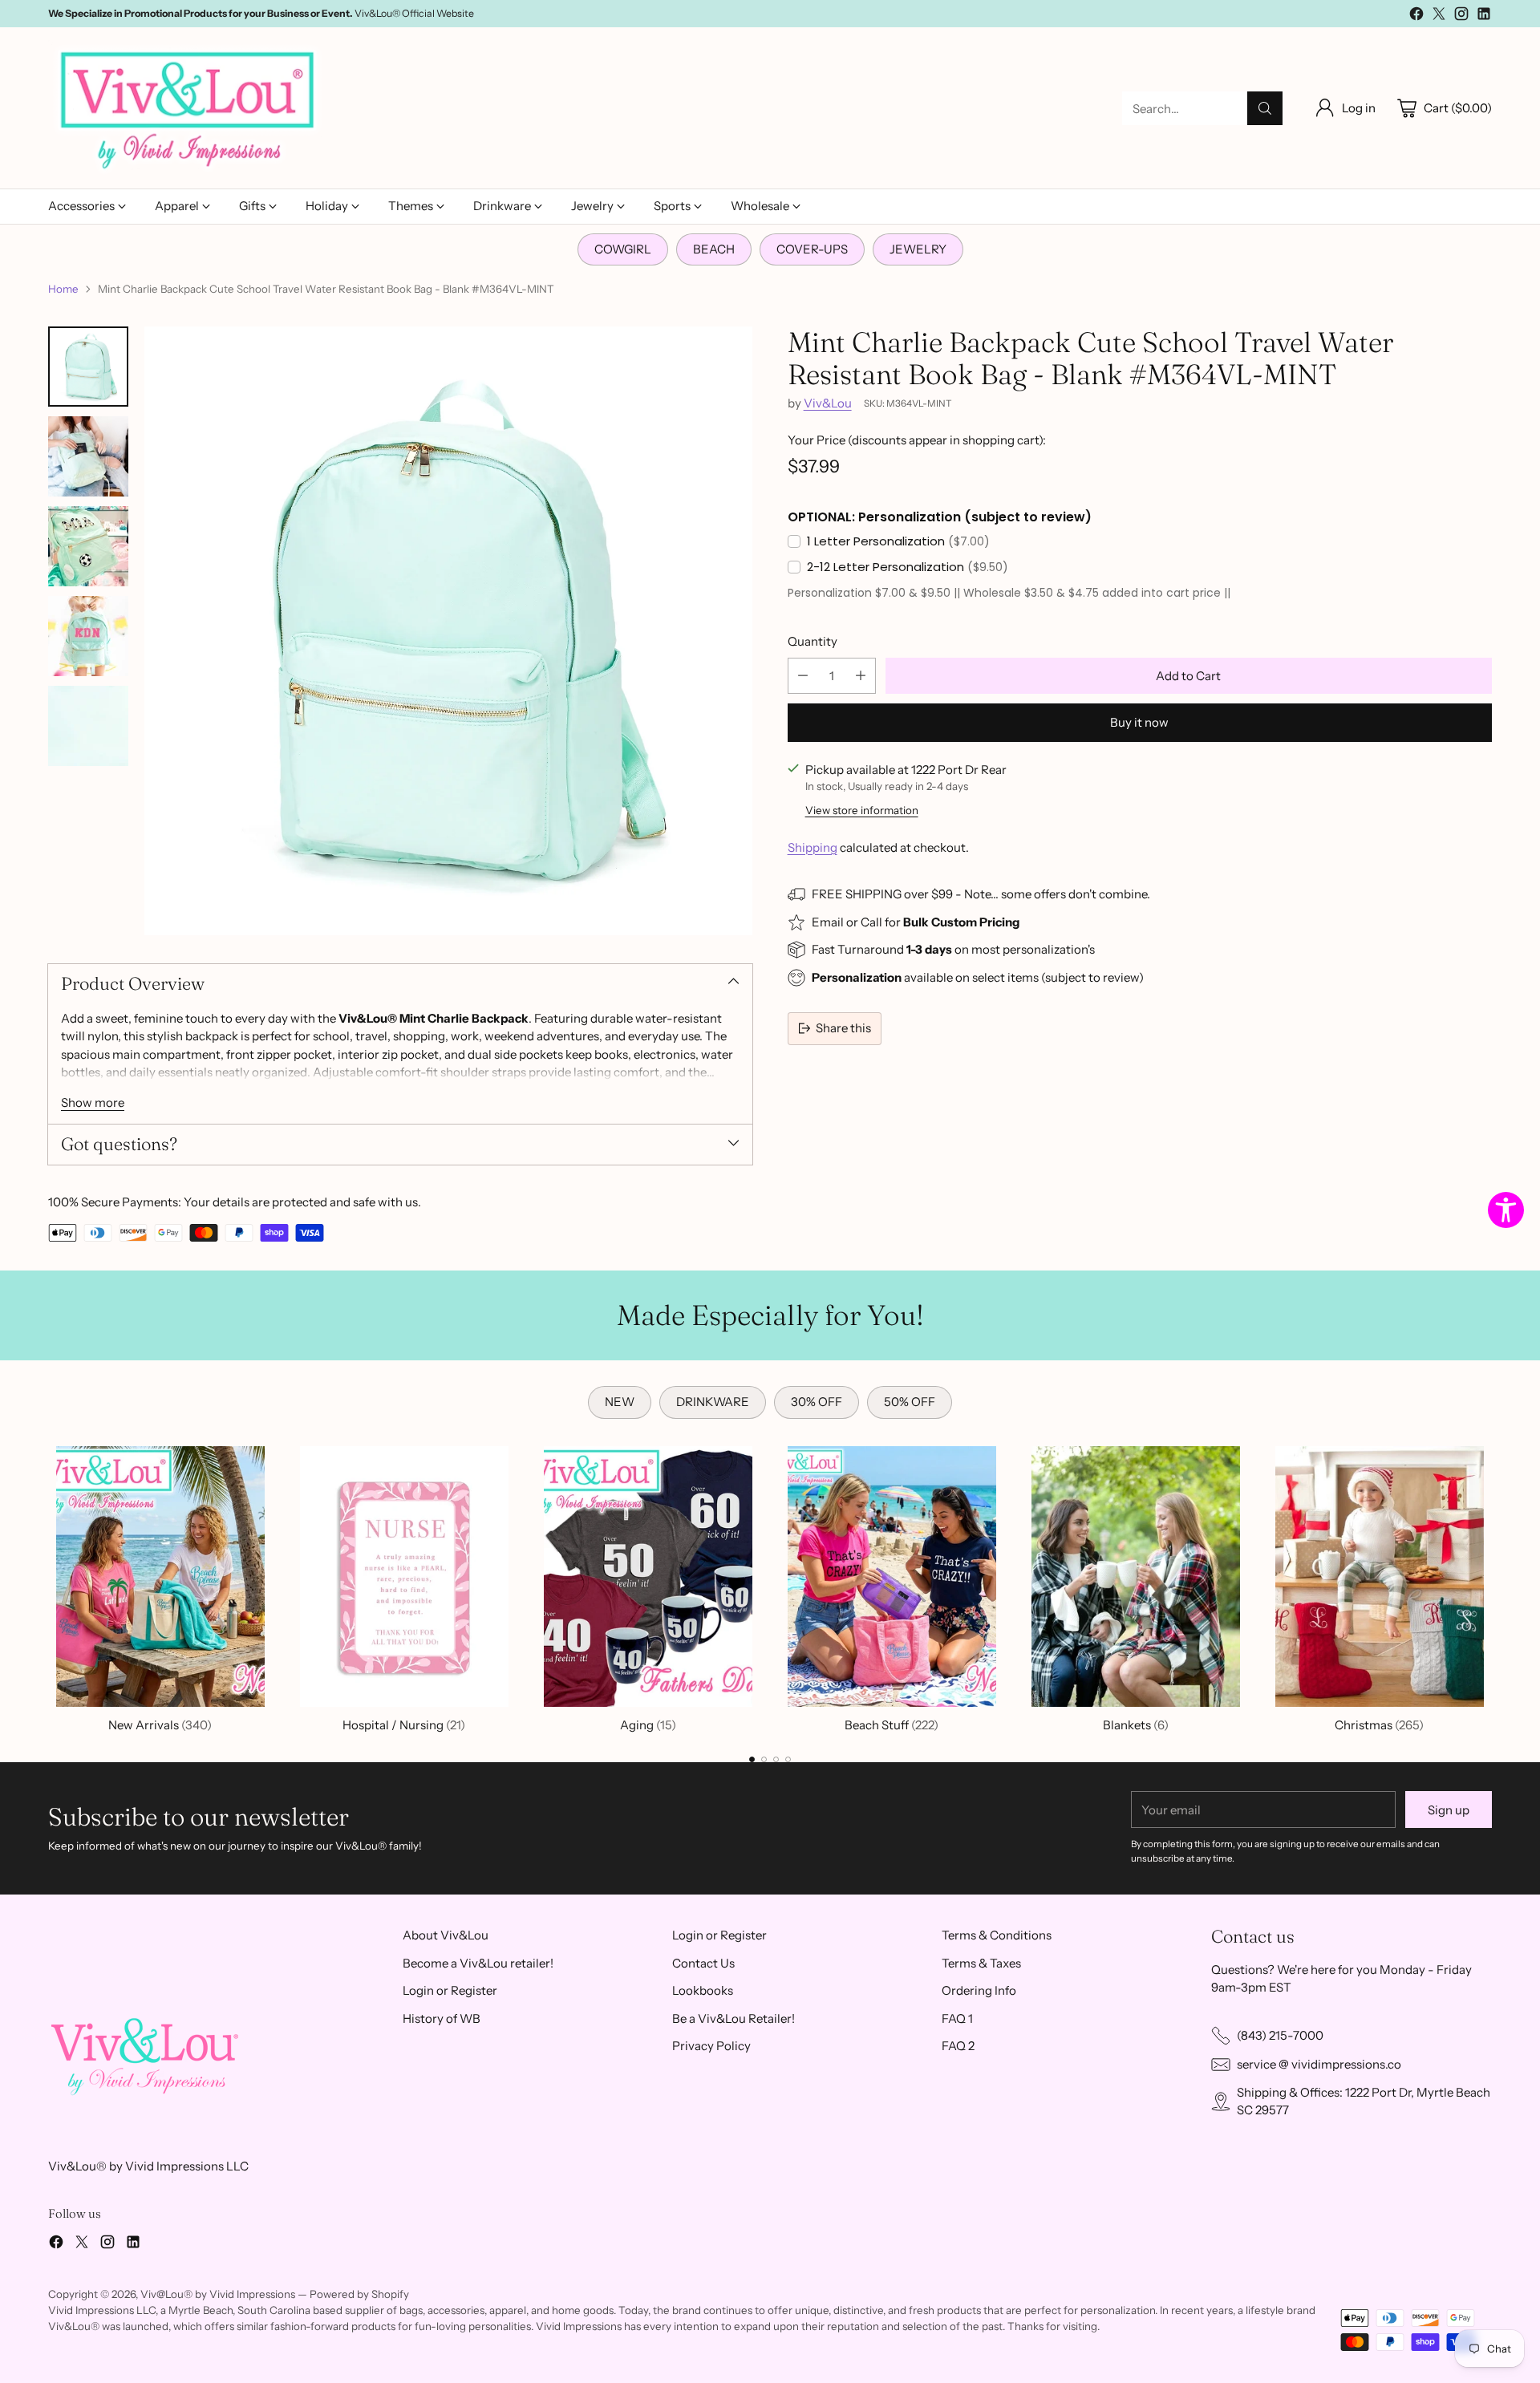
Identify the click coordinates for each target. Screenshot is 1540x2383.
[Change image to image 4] (88, 636)
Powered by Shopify (359, 2294)
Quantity (813, 641)
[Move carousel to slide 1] (752, 1759)
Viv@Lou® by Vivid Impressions (218, 2294)
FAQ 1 (957, 2018)
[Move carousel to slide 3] (776, 1759)
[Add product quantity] (861, 676)
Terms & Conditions (997, 1935)
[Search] (1265, 108)
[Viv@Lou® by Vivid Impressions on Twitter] (1439, 16)
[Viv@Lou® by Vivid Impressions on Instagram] (1461, 16)
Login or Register (450, 1990)
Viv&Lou (828, 403)
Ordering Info (979, 1990)
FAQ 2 (958, 2046)
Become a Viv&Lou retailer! (478, 1963)
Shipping (813, 847)
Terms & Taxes (981, 1963)
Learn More (375, 13)
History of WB (442, 2018)
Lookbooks (703, 1990)
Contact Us (703, 1963)
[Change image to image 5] (88, 726)
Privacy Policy (711, 2046)
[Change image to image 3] (88, 546)
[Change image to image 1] (88, 367)
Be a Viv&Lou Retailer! (734, 2018)
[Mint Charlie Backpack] (448, 630)
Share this (843, 1028)
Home (63, 289)
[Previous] (48, 1587)
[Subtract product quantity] (803, 676)
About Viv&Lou (446, 1935)
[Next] (1492, 1587)
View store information (862, 810)
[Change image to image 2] (88, 456)
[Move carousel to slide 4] (788, 1759)
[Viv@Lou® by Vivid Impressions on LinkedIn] (1484, 16)
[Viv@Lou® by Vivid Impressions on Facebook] (1416, 16)
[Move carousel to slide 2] (764, 1759)
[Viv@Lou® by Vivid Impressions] (188, 108)
